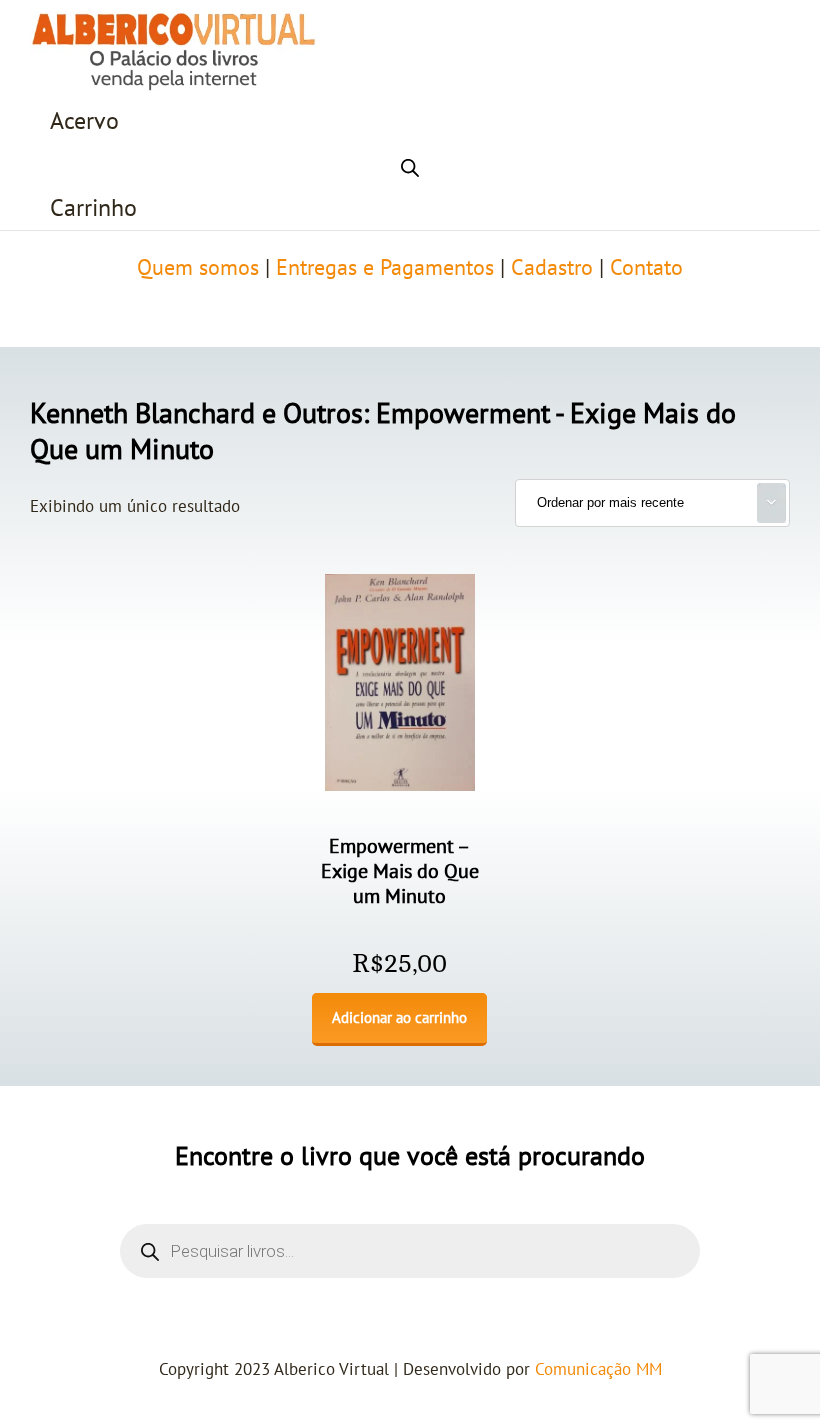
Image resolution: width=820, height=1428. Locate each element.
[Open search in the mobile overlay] (410, 165)
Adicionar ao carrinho (399, 1018)
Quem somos (198, 268)
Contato (646, 268)
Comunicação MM (598, 1370)
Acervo (84, 121)
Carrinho (93, 208)
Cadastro (552, 268)
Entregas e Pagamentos (385, 268)
